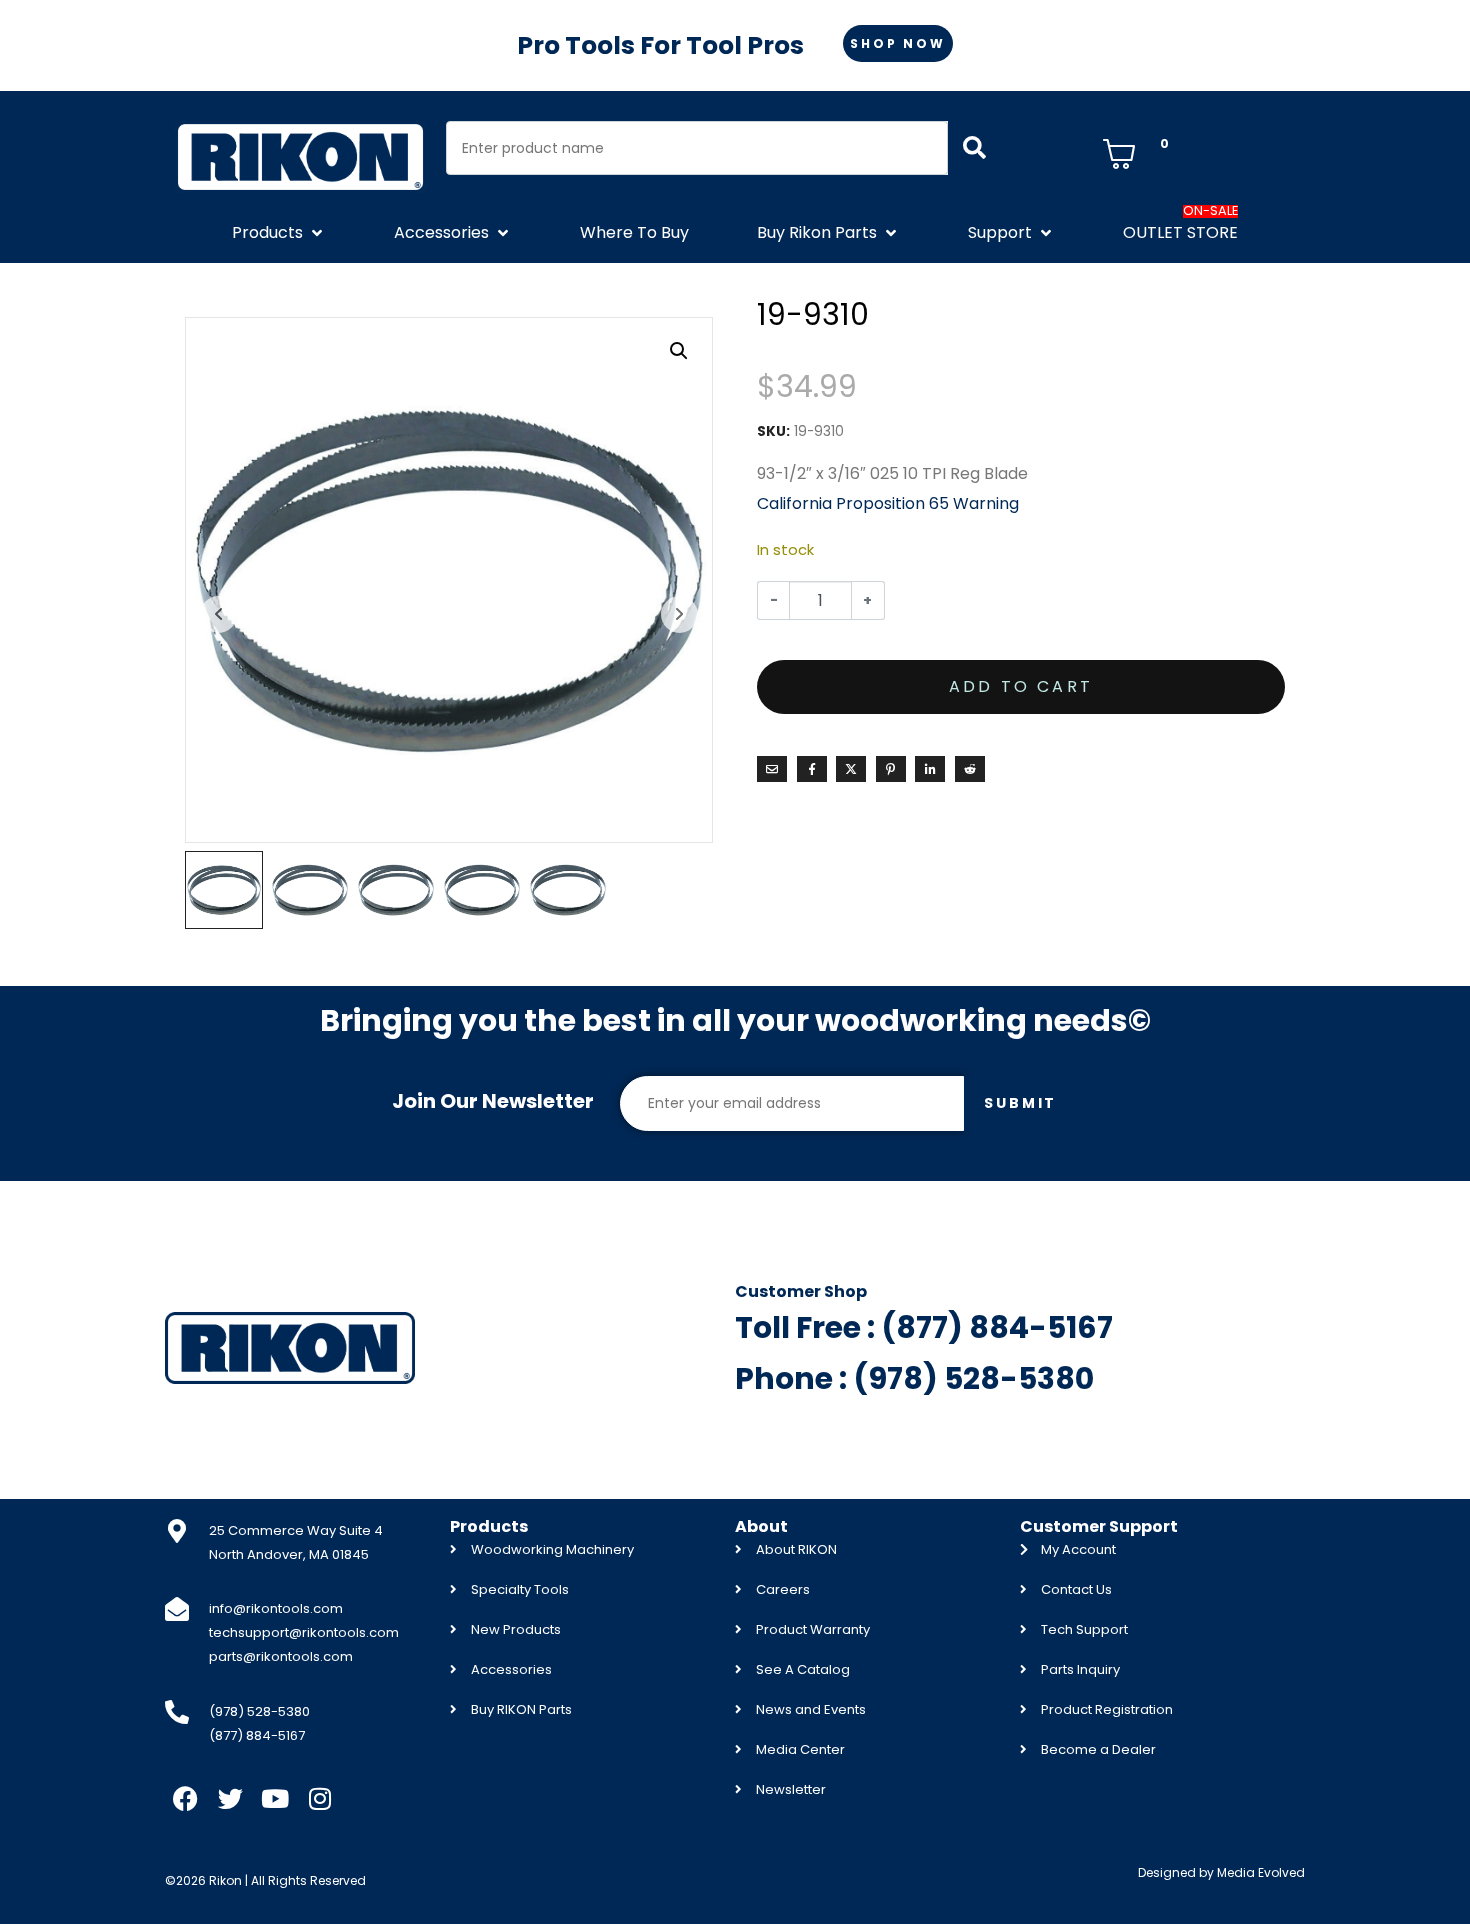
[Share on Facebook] (812, 769)
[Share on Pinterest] (891, 769)
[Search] (974, 148)
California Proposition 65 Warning (888, 503)
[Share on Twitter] (851, 769)
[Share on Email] (772, 769)
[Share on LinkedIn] (930, 769)
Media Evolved (1261, 1872)
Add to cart (1021, 686)
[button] (279, 233)
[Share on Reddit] (970, 769)
